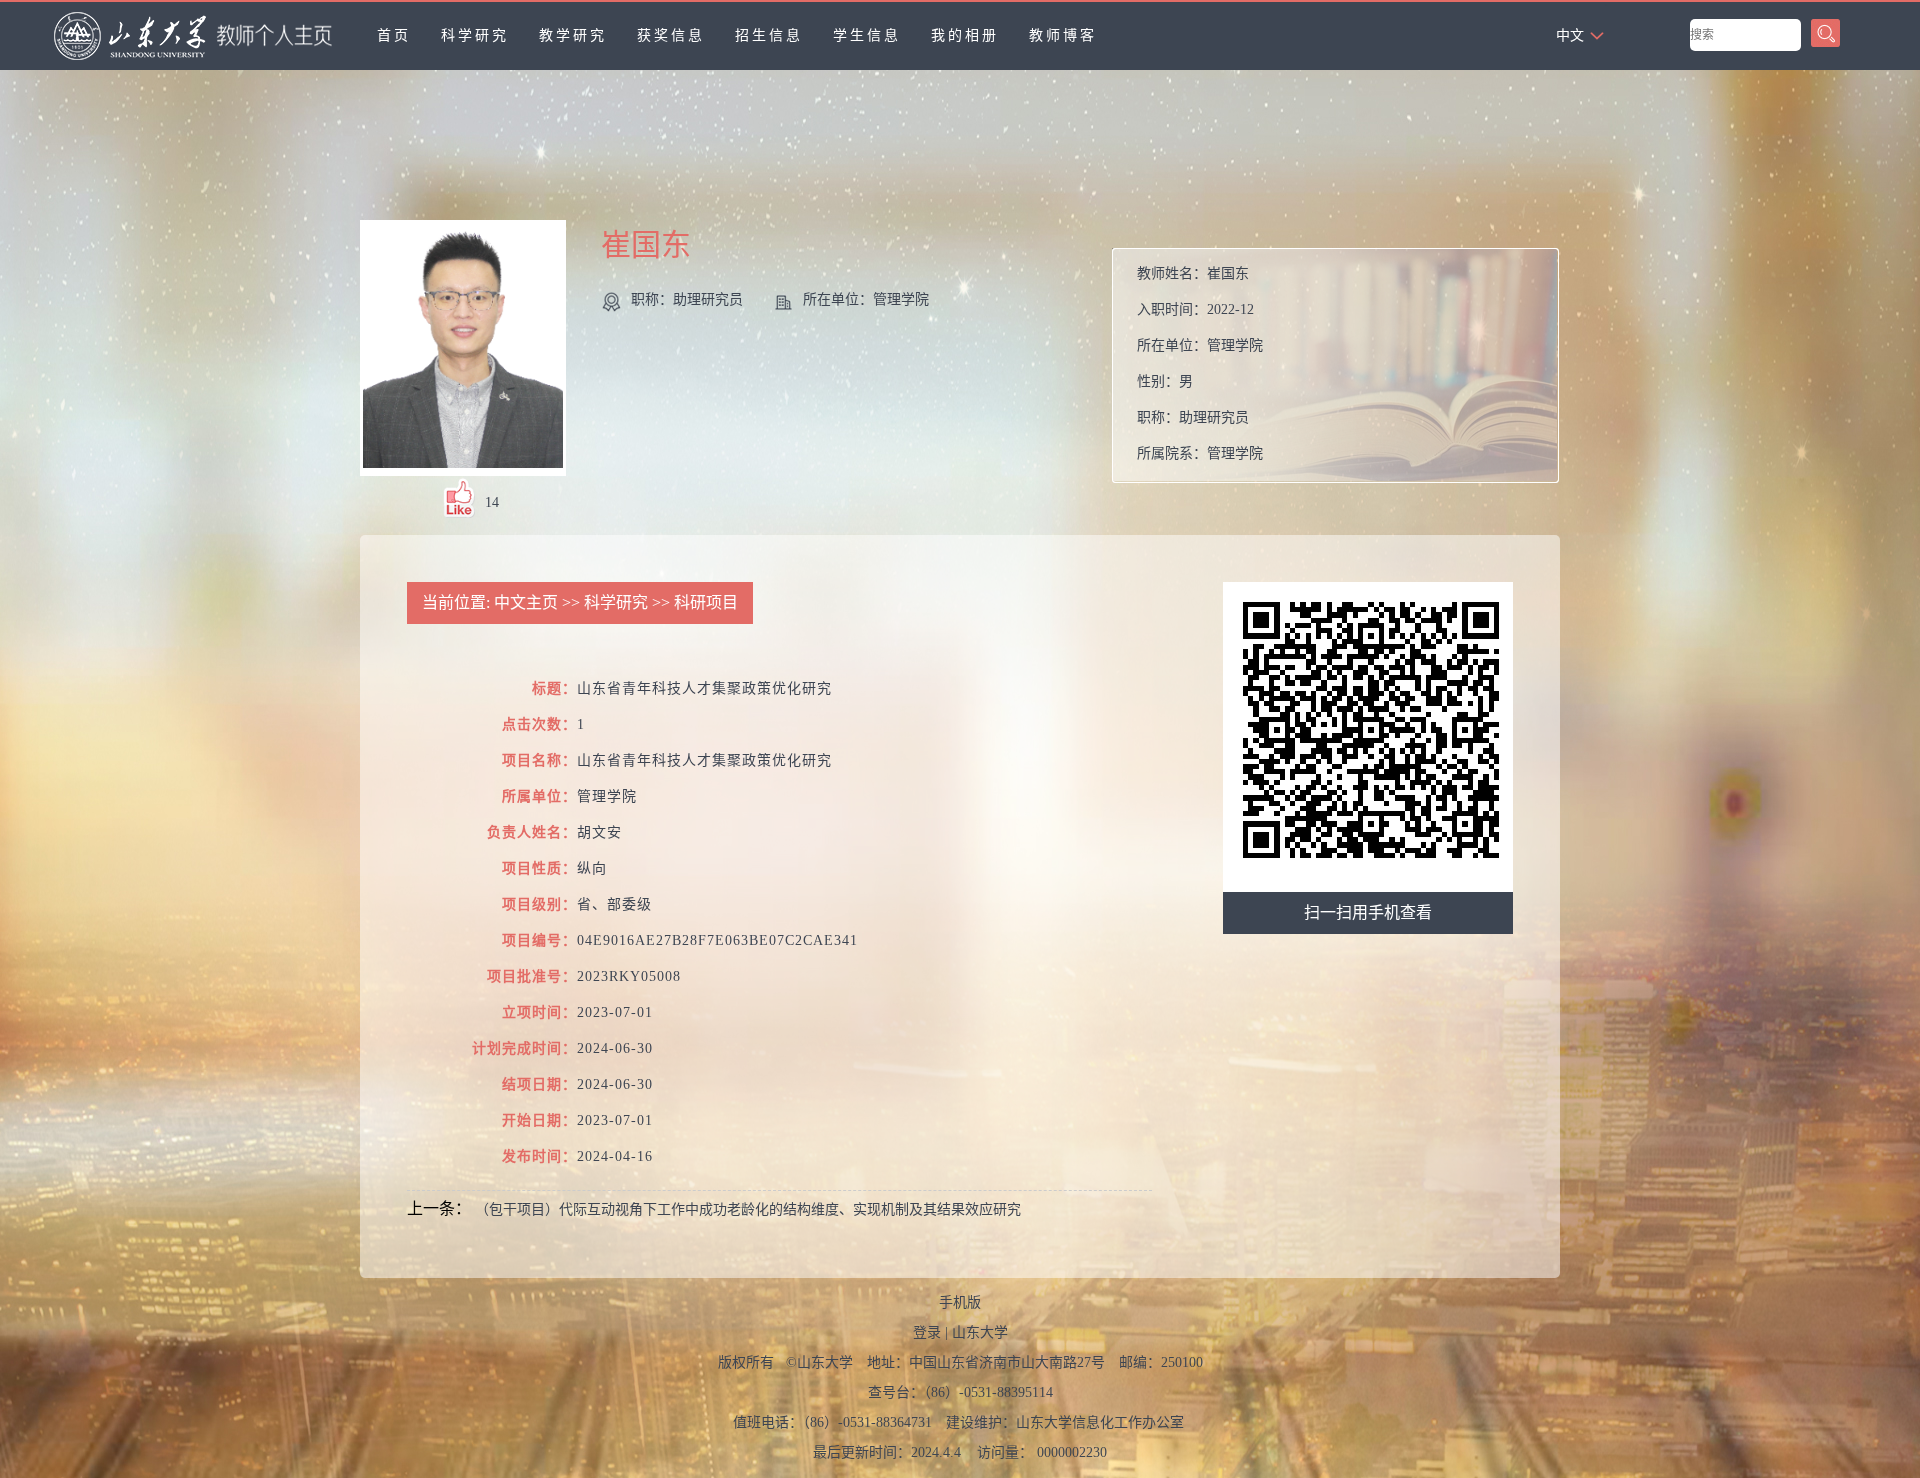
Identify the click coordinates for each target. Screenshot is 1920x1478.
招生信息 (769, 35)
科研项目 (706, 602)
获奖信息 (671, 35)
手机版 (960, 1302)
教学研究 (573, 35)
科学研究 (475, 35)
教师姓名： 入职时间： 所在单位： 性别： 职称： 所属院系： (1200, 363)
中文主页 (526, 602)
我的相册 (965, 35)
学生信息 (867, 35)
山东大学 (980, 1332)
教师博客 (1063, 35)
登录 (927, 1332)
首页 (394, 35)
